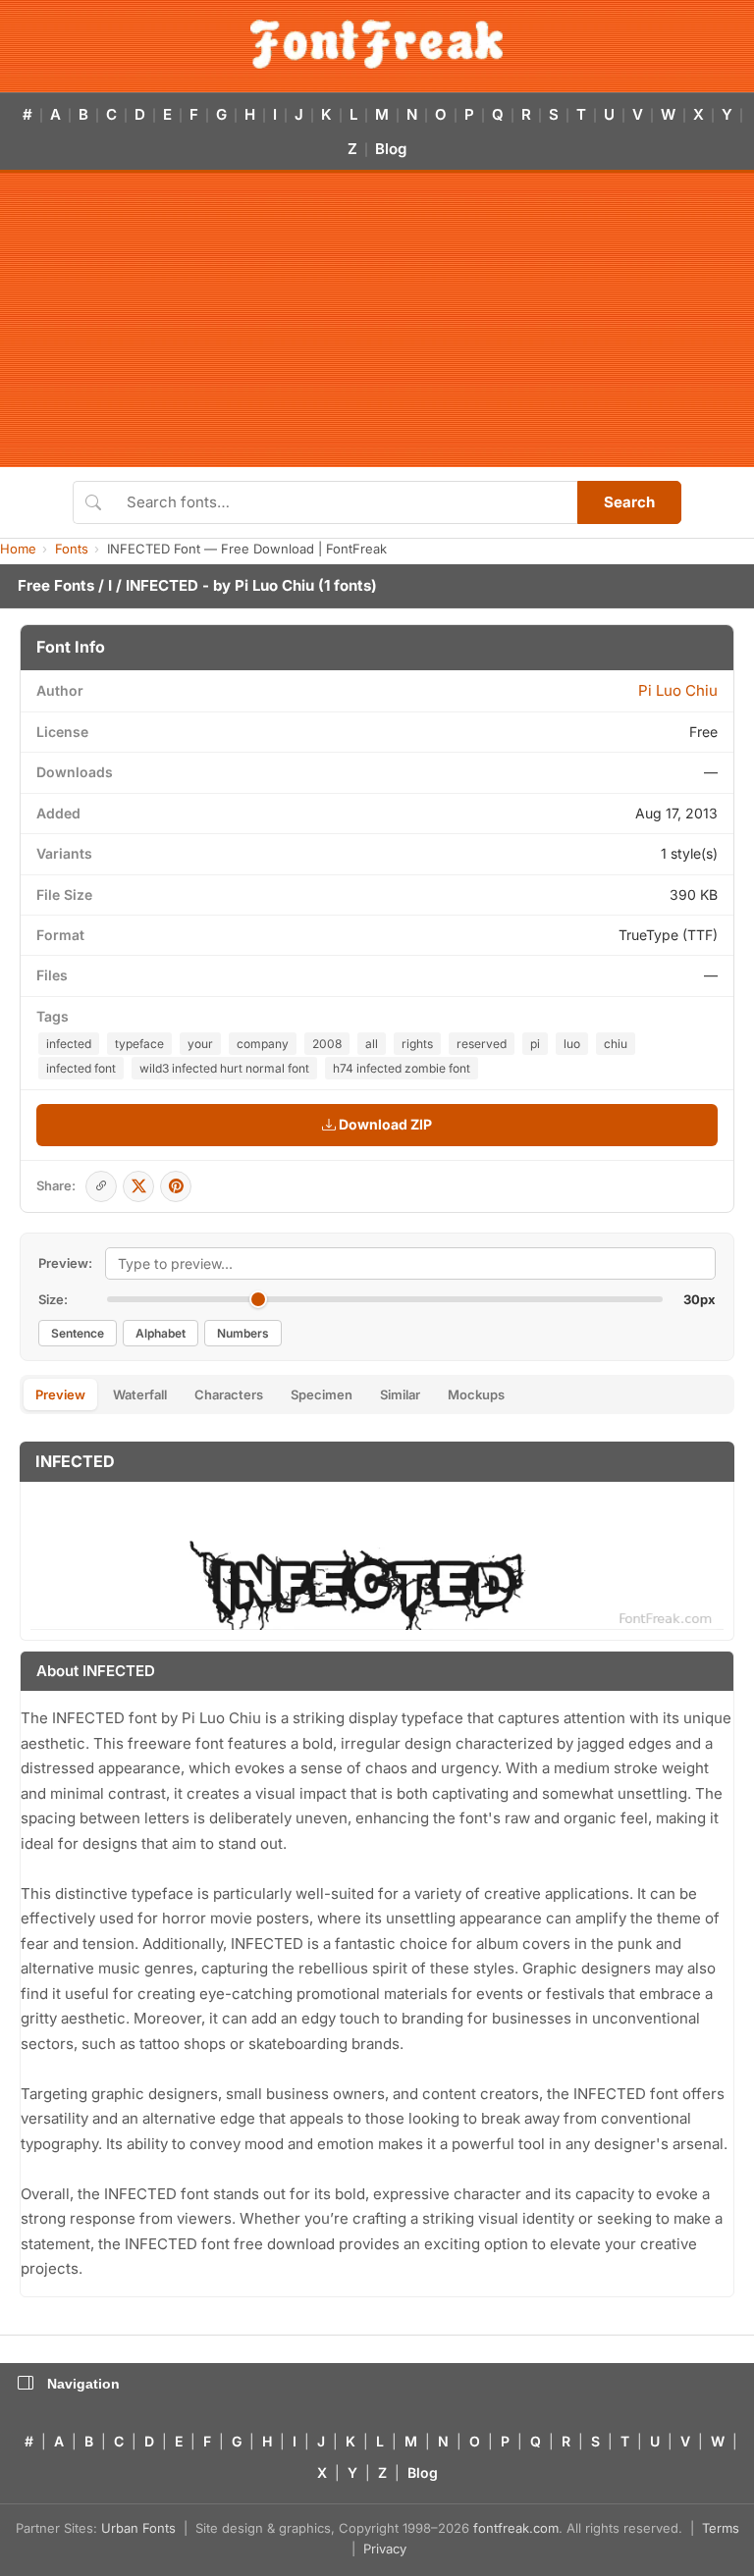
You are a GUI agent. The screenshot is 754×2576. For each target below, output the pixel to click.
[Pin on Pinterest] (176, 1186)
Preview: (65, 1263)
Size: (53, 1299)
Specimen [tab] (322, 1394)
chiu (616, 1044)
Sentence (78, 1333)
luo (572, 1044)
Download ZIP (384, 1124)
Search (629, 502)
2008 (327, 1044)
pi (535, 1044)
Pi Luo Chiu (274, 585)
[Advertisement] (377, 320)
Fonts (72, 549)
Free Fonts (56, 585)
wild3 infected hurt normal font (224, 1068)
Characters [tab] (229, 1394)
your (200, 1044)
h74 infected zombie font (402, 1068)
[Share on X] (138, 1186)
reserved (482, 1044)
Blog (391, 149)
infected (69, 1044)
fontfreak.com (516, 2528)
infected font (81, 1068)
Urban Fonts (138, 2528)
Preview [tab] (60, 1394)
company (263, 1044)
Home (18, 549)
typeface (139, 1044)
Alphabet (161, 1333)
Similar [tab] (400, 1394)
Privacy (385, 2549)
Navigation (83, 2384)
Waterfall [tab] (140, 1394)
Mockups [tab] (476, 1394)
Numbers (243, 1333)
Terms (721, 2528)
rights (417, 1044)
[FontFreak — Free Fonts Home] (377, 44)
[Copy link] (101, 1186)
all (372, 1044)
